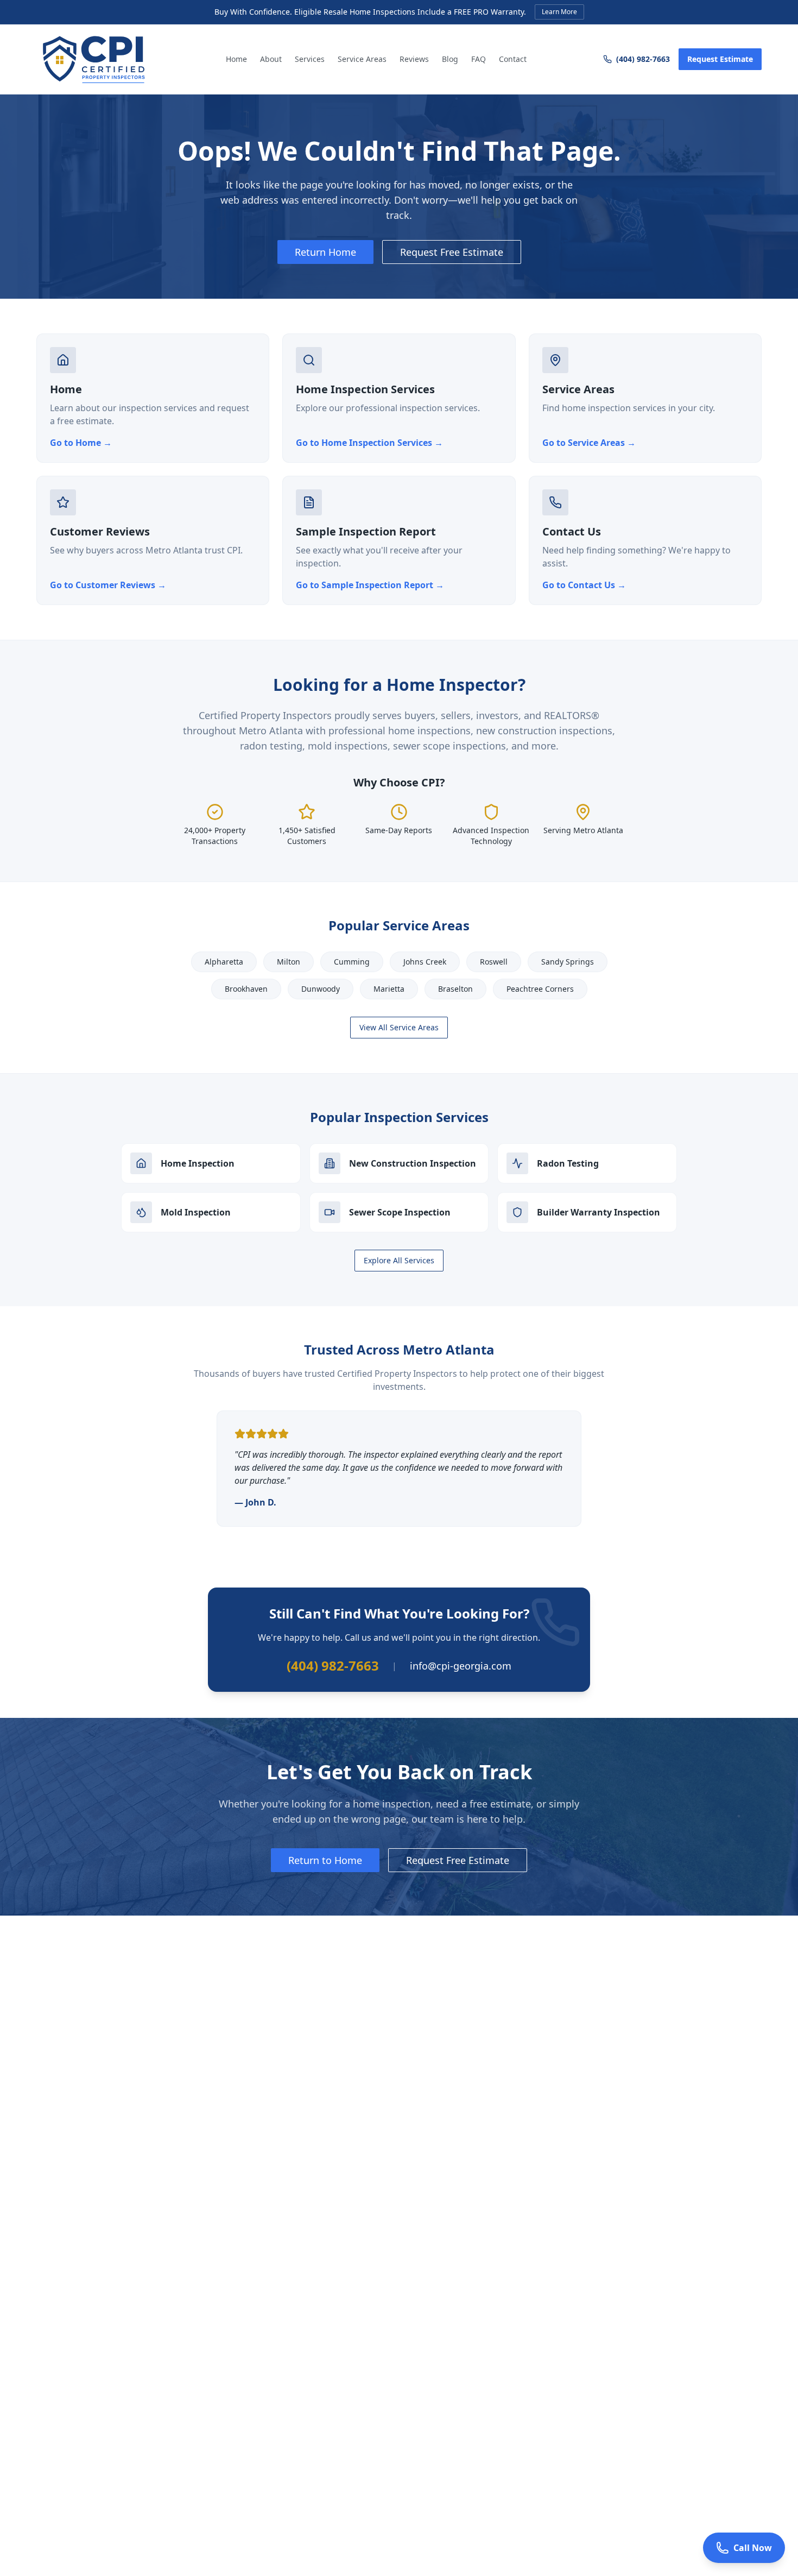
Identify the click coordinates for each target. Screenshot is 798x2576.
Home (236, 59)
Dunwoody (321, 989)
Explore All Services (399, 1260)
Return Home (325, 252)
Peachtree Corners (540, 989)
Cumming (352, 962)
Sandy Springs (568, 962)
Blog (450, 59)
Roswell (494, 962)
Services (310, 59)
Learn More (559, 12)
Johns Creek (425, 962)
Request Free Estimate (452, 252)
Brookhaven (246, 989)
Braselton (455, 989)
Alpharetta (224, 962)
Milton (289, 962)
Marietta (389, 989)
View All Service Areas (399, 1027)
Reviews (414, 59)
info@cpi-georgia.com (461, 1666)
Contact (513, 59)
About (271, 59)
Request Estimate (720, 59)
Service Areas (362, 59)
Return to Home (325, 1860)
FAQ (479, 59)
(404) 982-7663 (643, 59)
